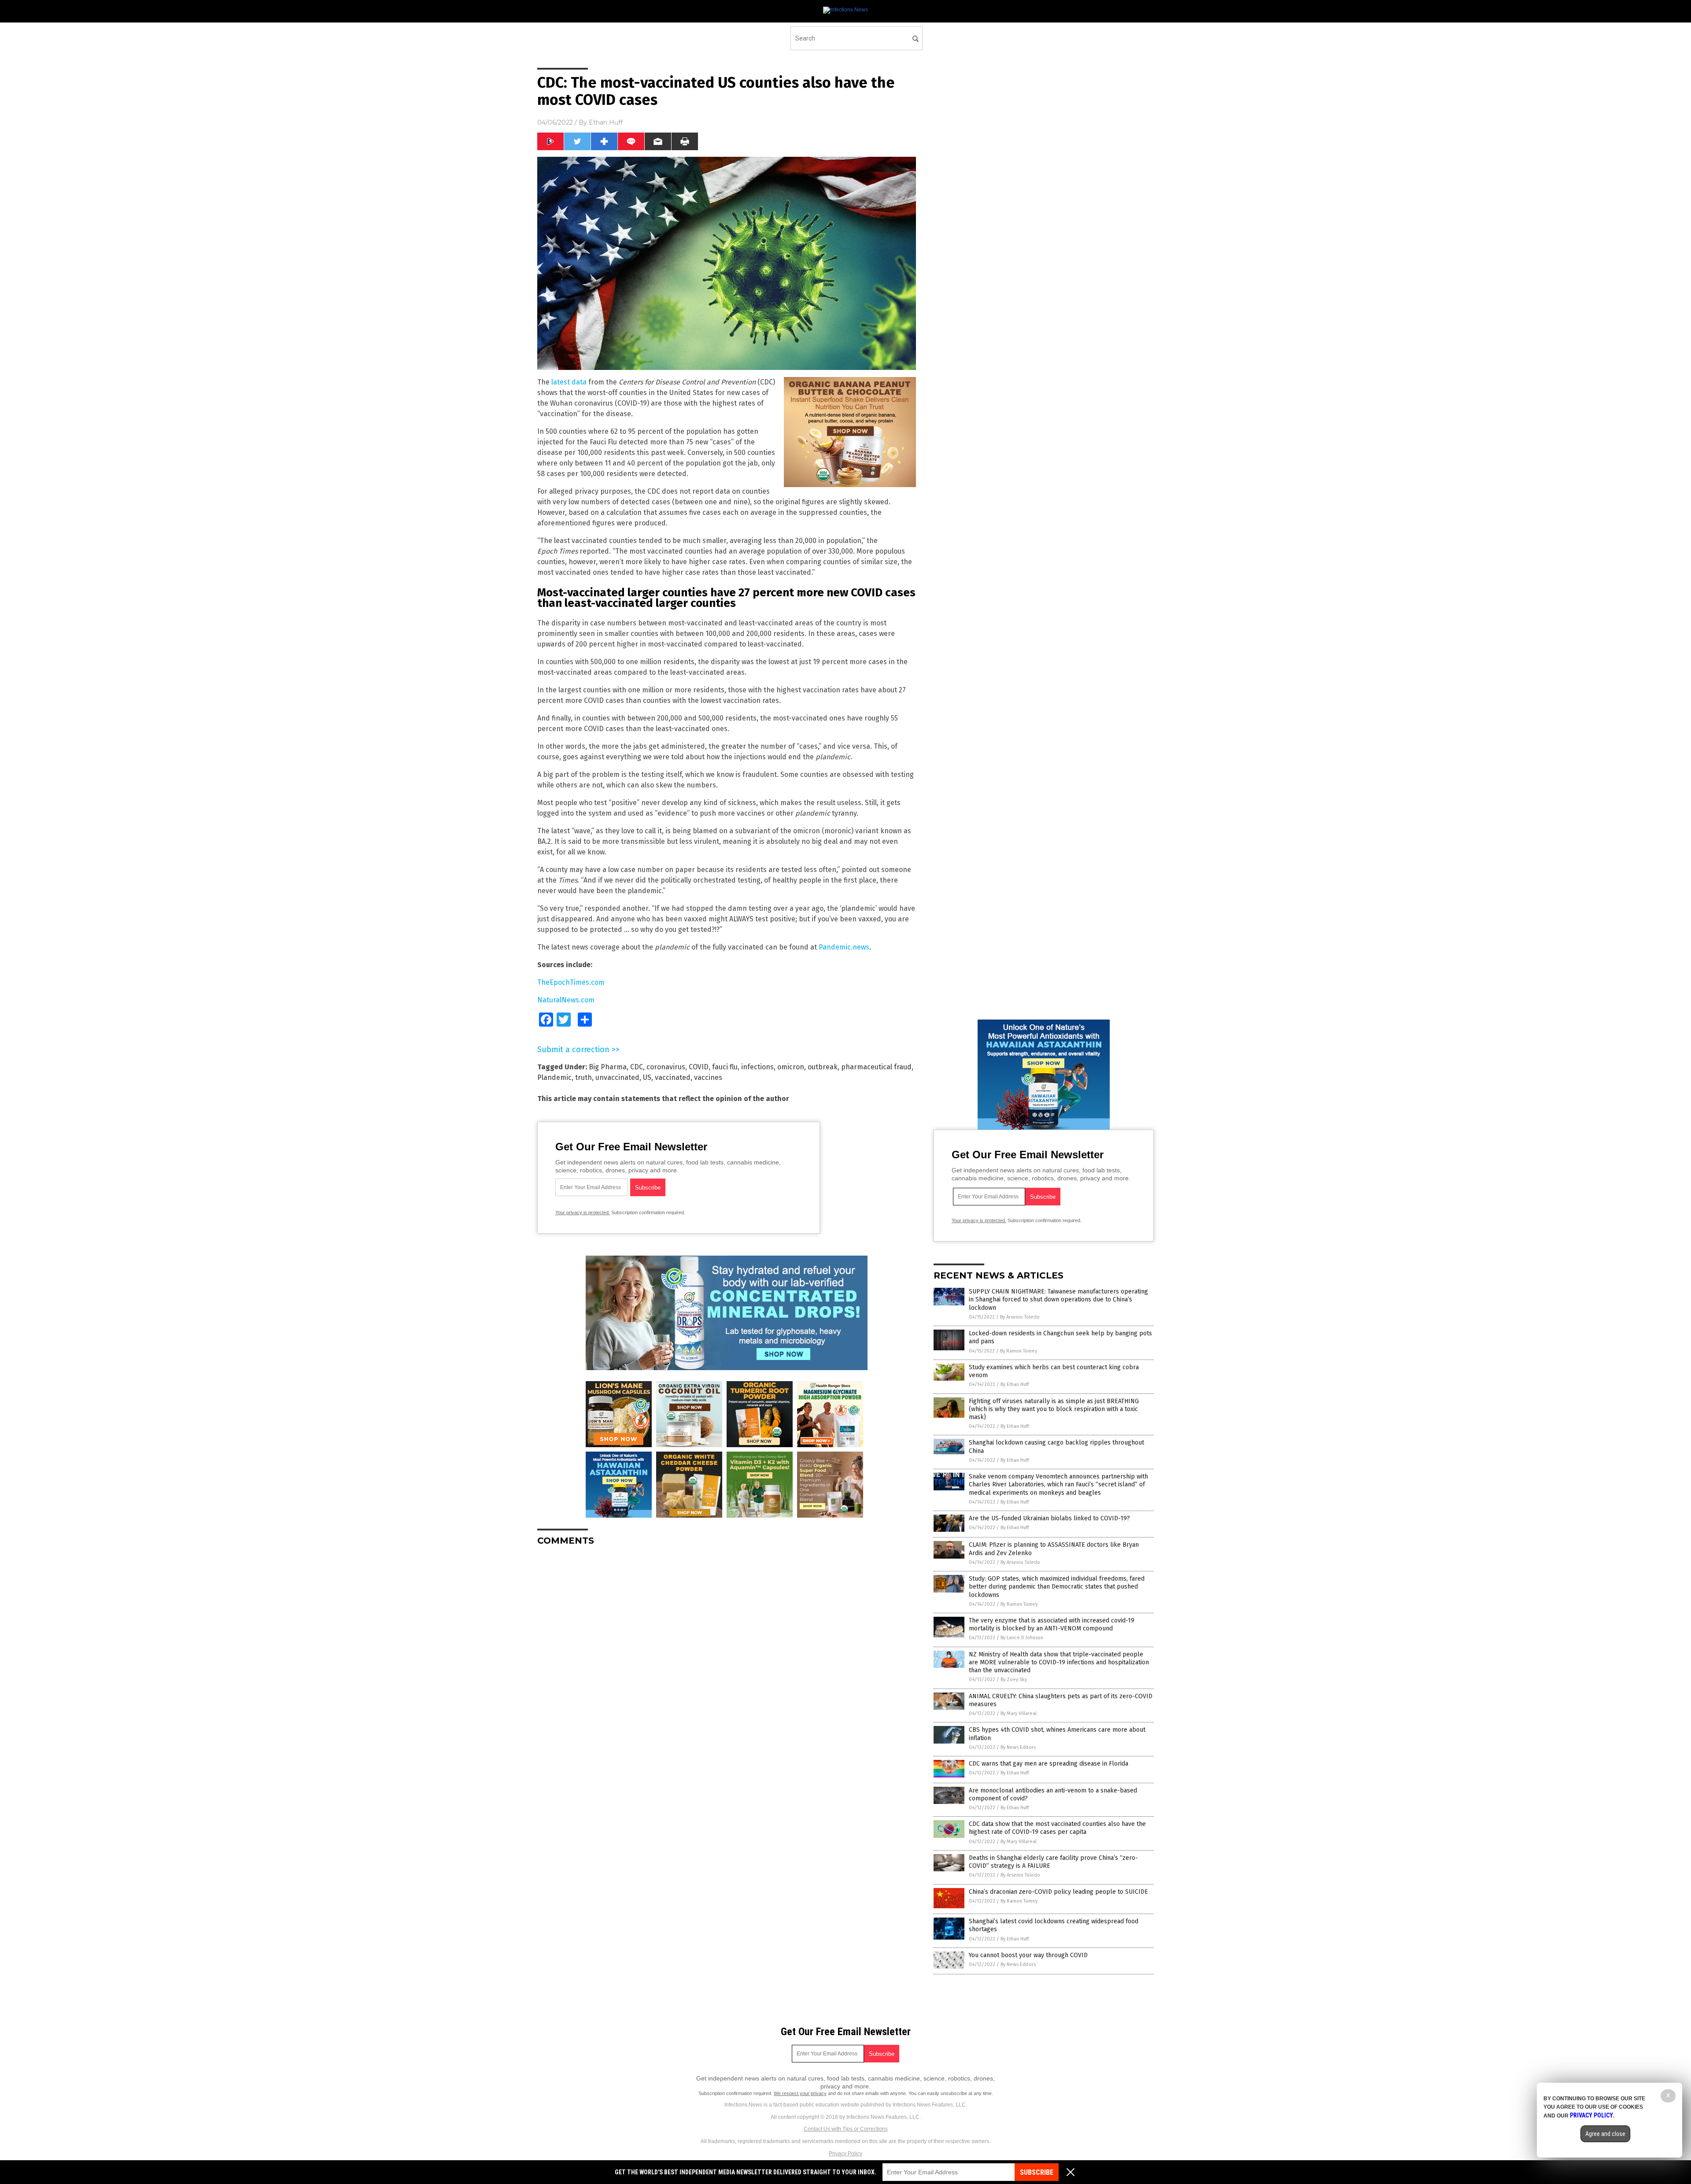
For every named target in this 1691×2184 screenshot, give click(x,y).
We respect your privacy (800, 2093)
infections (757, 1067)
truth (583, 1077)
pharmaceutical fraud (876, 1067)
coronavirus (666, 1067)
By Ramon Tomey (1019, 1351)
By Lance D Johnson (1022, 1638)
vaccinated (673, 1077)
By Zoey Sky (1014, 1680)
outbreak (823, 1067)
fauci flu (725, 1067)
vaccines (708, 1077)
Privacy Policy (845, 2154)
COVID (699, 1067)
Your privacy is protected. (583, 1212)
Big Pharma (608, 1067)
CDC (637, 1067)
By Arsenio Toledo (1020, 1317)
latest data (569, 382)
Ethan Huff (606, 122)
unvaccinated (617, 1077)
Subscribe (1037, 2172)
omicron (791, 1067)
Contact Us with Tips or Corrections (846, 2129)
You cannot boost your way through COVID (1028, 1955)
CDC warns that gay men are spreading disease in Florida (1049, 1764)
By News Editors (1018, 1747)
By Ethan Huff (1015, 1384)
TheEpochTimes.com (571, 982)
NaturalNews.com (566, 1000)
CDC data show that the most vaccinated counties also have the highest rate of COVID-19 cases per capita (1057, 1828)
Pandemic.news (844, 947)
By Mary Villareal (1019, 1713)
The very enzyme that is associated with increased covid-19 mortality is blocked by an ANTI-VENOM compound (1052, 1624)
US (647, 1077)
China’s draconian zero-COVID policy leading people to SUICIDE (1058, 1892)
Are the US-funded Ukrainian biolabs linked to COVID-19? (1049, 1518)
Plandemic (554, 1077)
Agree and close (1605, 2134)
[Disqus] (727, 1663)
